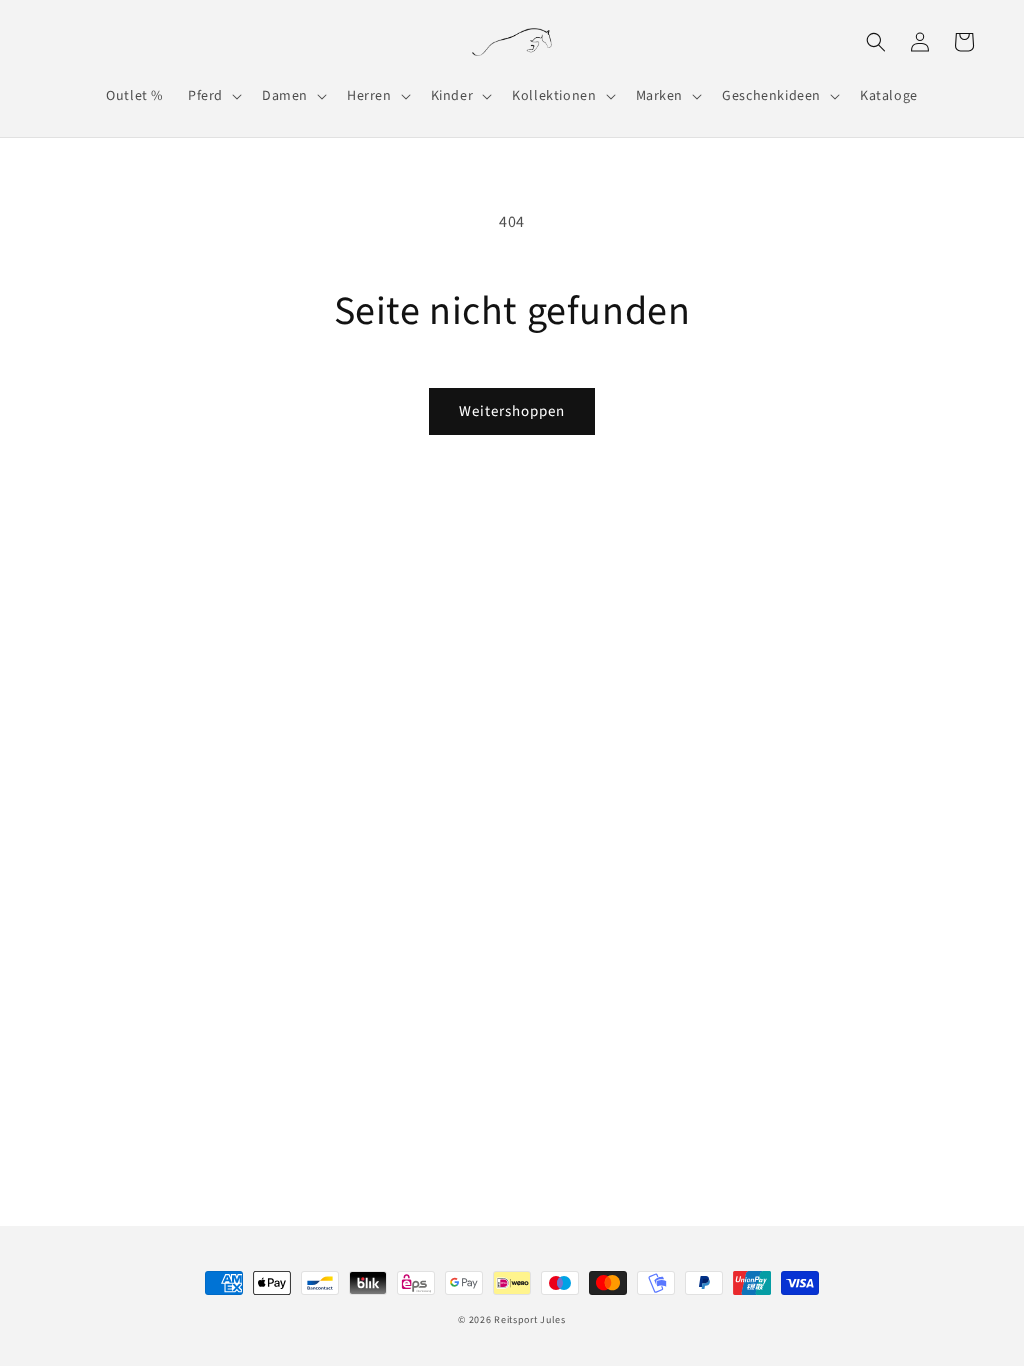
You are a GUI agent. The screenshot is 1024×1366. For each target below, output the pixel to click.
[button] (213, 96)
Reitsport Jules (530, 1320)
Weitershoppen (512, 411)
